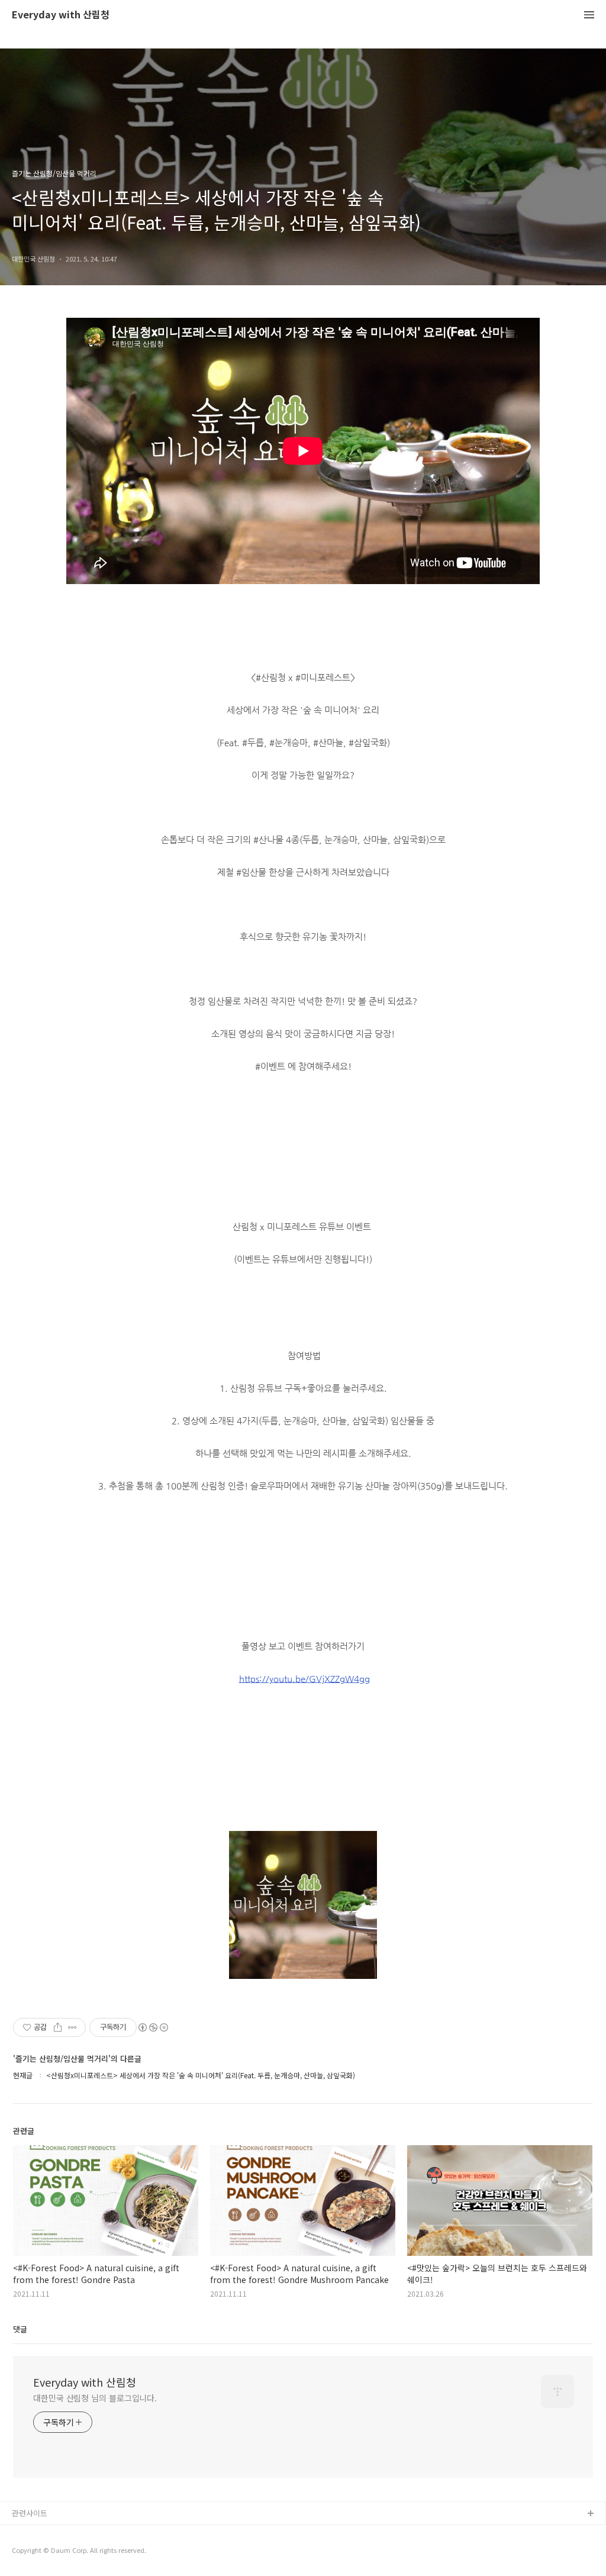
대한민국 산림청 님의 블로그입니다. (95, 2398)
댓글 (20, 2329)
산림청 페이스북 (38, 2533)
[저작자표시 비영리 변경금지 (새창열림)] (153, 2027)
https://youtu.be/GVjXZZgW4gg (304, 1679)
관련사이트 (30, 2513)
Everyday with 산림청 (61, 15)
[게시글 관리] (72, 2027)
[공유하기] (58, 2027)
